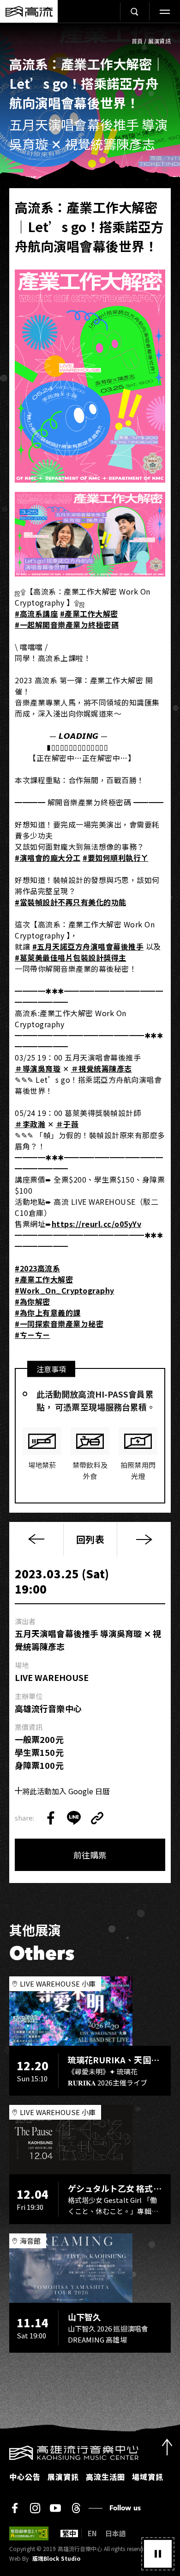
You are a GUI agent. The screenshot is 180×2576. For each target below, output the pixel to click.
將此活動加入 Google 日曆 (66, 1791)
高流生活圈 (105, 2477)
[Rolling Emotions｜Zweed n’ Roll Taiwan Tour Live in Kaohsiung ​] (144, 1539)
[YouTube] (55, 2508)
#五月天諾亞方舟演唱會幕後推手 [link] (88, 946)
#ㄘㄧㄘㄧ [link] (33, 1335)
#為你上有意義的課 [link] (48, 1313)
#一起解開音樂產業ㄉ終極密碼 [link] (67, 625)
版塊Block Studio (56, 2558)
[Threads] (76, 2508)
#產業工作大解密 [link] (89, 613)
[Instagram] (35, 2508)
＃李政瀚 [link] (30, 1124)
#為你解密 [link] (33, 1301)
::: (3, 2451)
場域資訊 (148, 2477)
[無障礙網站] (29, 2533)
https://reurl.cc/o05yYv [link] (97, 1224)
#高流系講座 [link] (36, 613)
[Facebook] (15, 2508)
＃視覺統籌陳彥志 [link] (102, 1068)
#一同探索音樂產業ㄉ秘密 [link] (59, 1324)
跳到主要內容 (90, 33)
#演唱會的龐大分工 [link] (48, 858)
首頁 (137, 41)
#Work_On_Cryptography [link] (65, 1290)
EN (92, 2533)
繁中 (69, 2533)
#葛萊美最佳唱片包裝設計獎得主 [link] (71, 957)
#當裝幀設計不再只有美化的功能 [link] (71, 902)
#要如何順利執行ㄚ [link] (116, 858)
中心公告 (25, 2477)
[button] (158, 2554)
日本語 (116, 2533)
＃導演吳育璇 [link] (38, 1068)
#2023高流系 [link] (37, 1268)
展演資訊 (159, 41)
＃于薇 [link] (67, 1124)
